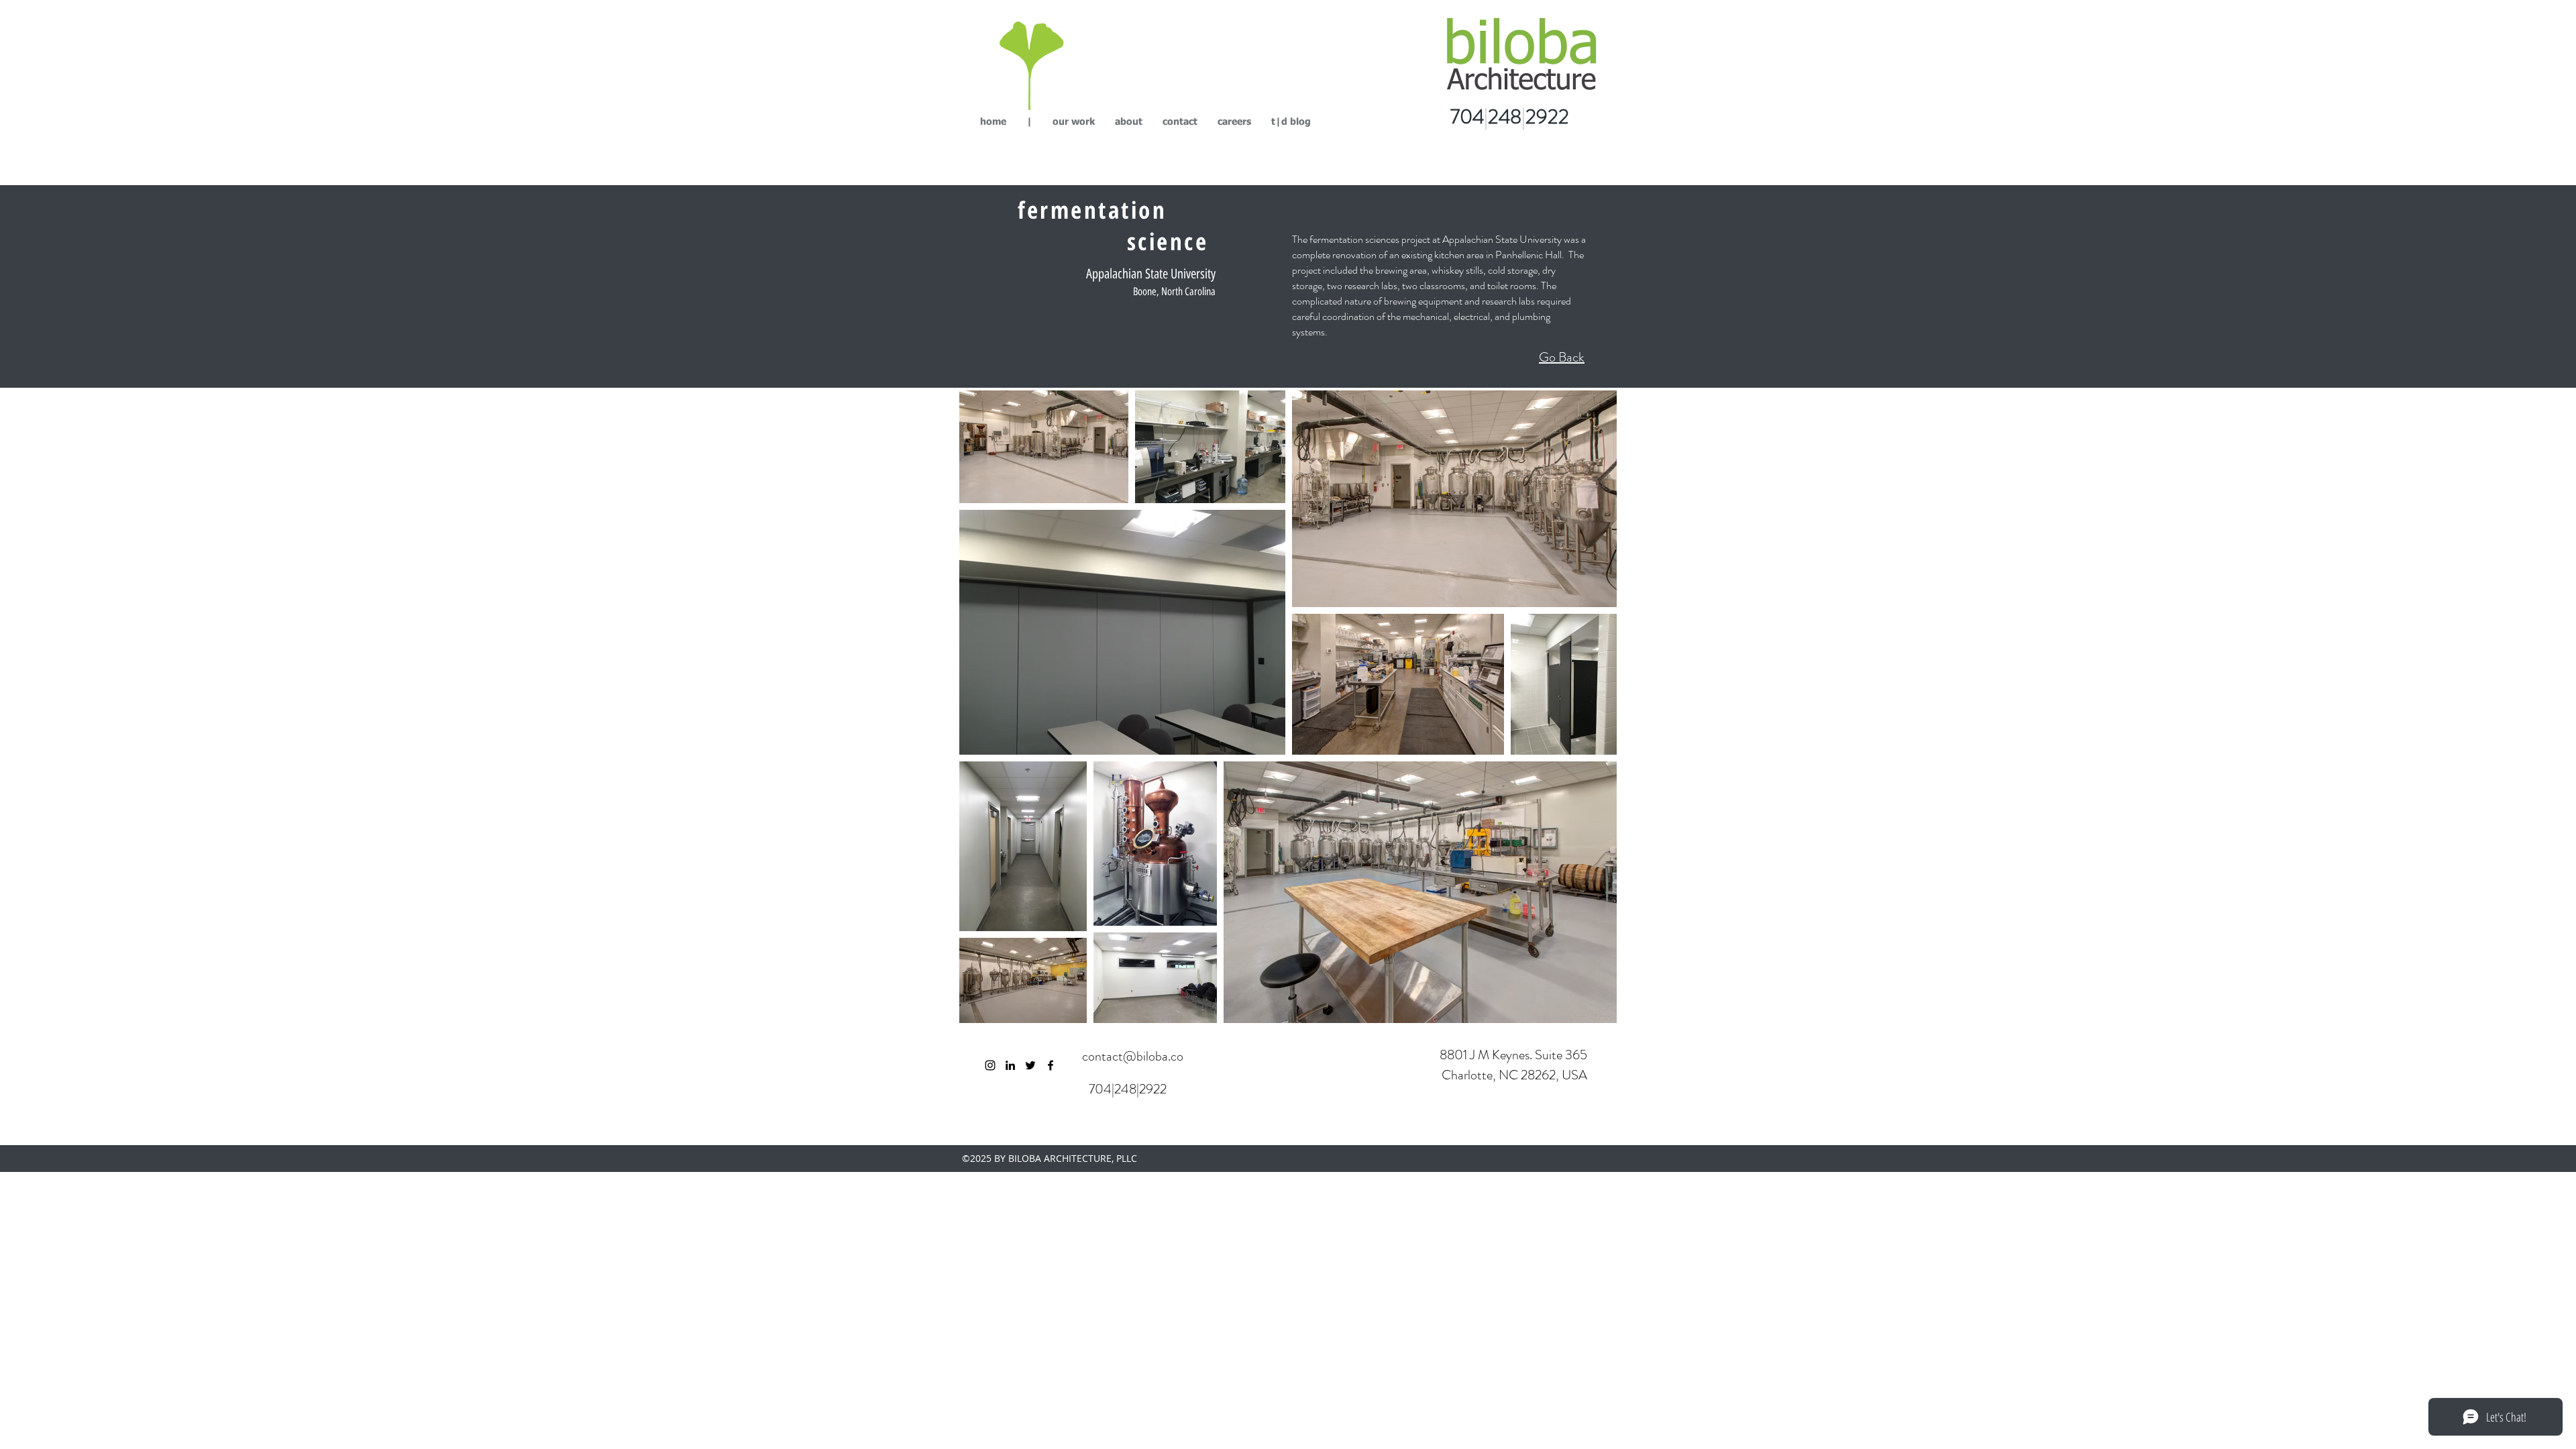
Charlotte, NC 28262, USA (1513, 1075)
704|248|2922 (1128, 1089)
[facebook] (1051, 1065)
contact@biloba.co (1133, 1056)
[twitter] (1030, 1065)
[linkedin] (1010, 1065)
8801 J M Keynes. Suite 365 (1513, 1055)
